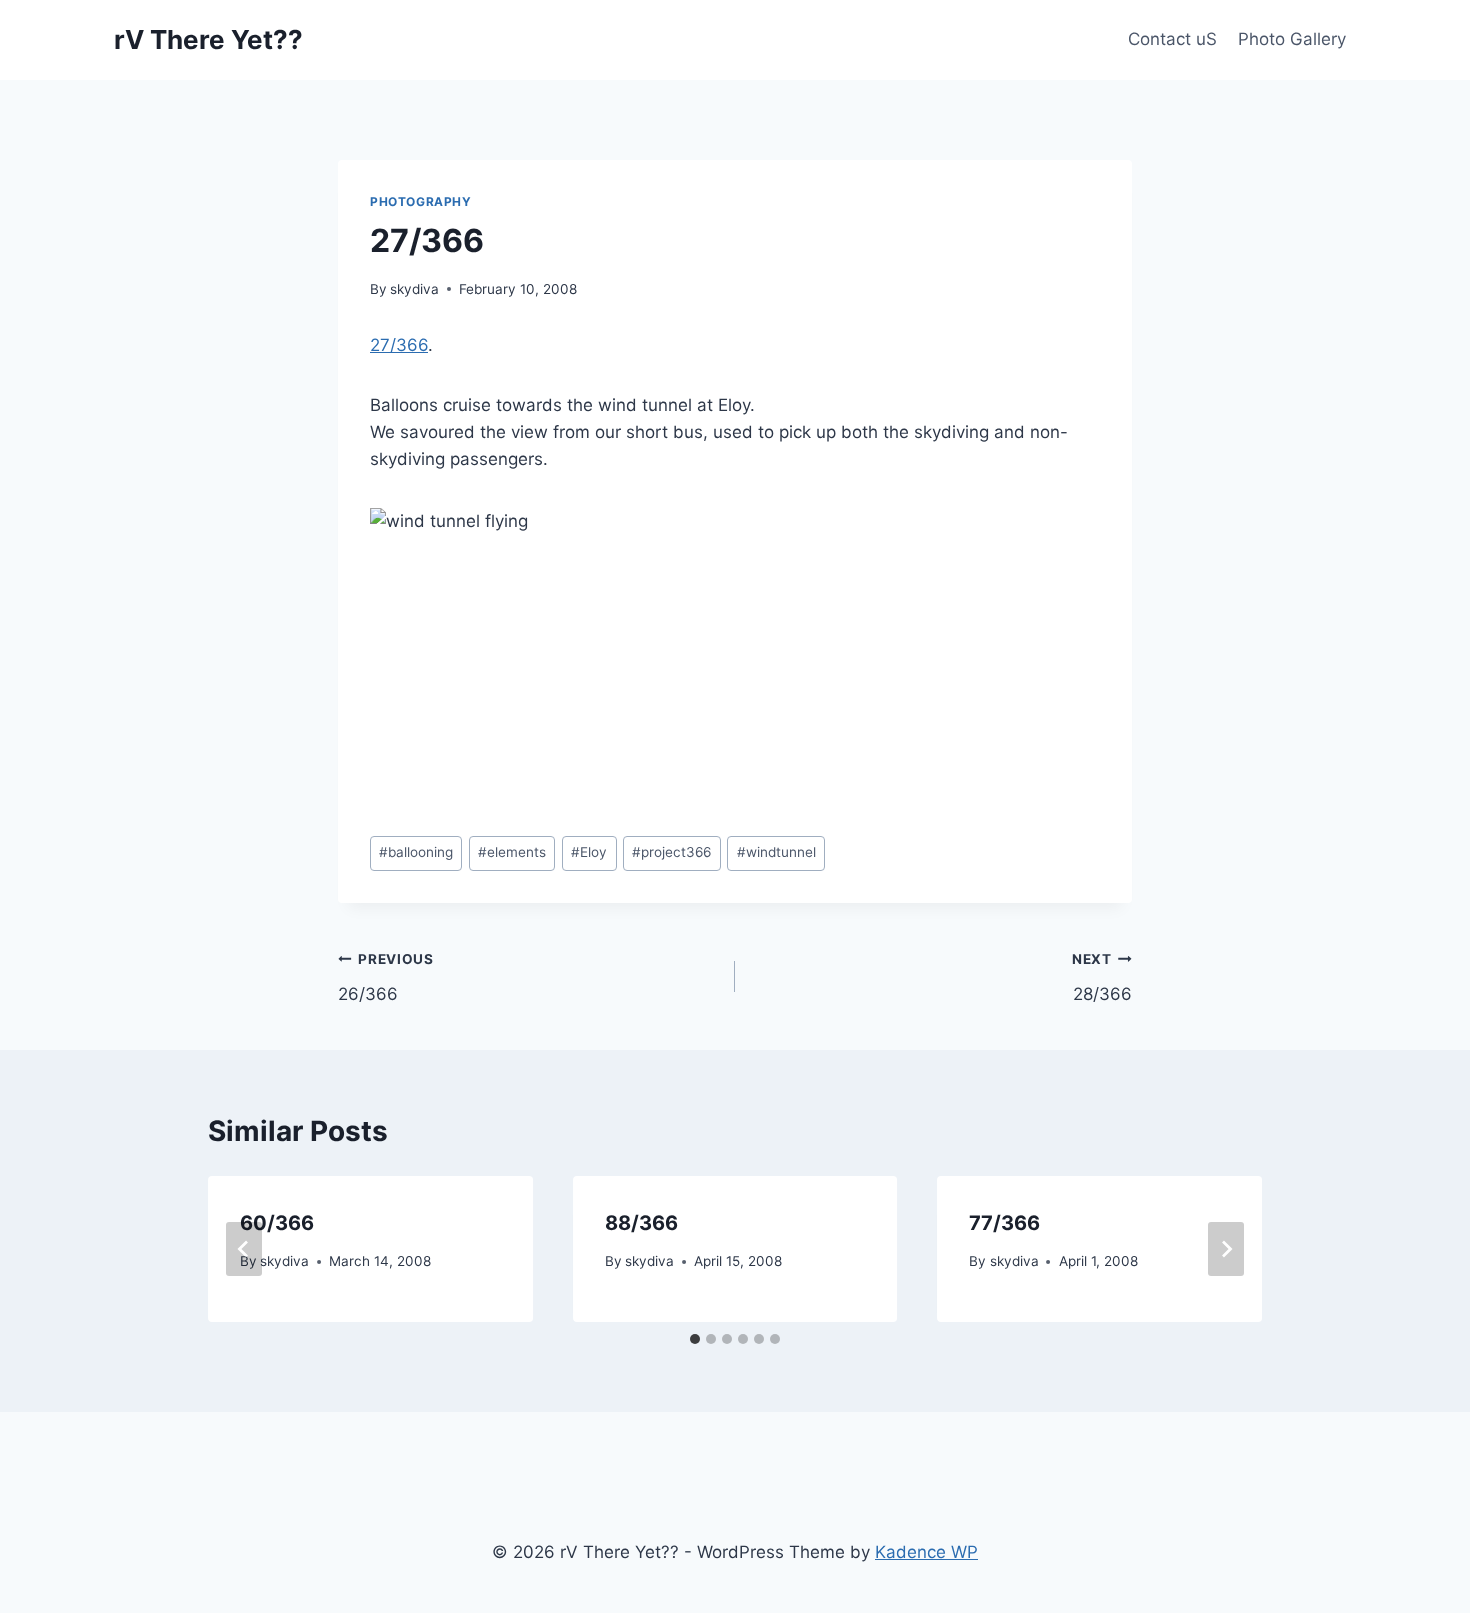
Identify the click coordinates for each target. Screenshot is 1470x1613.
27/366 (399, 345)
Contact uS (1172, 39)
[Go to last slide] (244, 1249)
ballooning (416, 852)
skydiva (414, 289)
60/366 (277, 1223)
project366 (671, 852)
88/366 (641, 1223)
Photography (421, 201)
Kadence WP (926, 1552)
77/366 (1004, 1223)
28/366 (1102, 977)
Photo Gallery (1292, 39)
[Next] (1226, 1249)
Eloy (589, 852)
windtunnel (776, 852)
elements (512, 852)
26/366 (386, 977)
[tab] (695, 1339)
